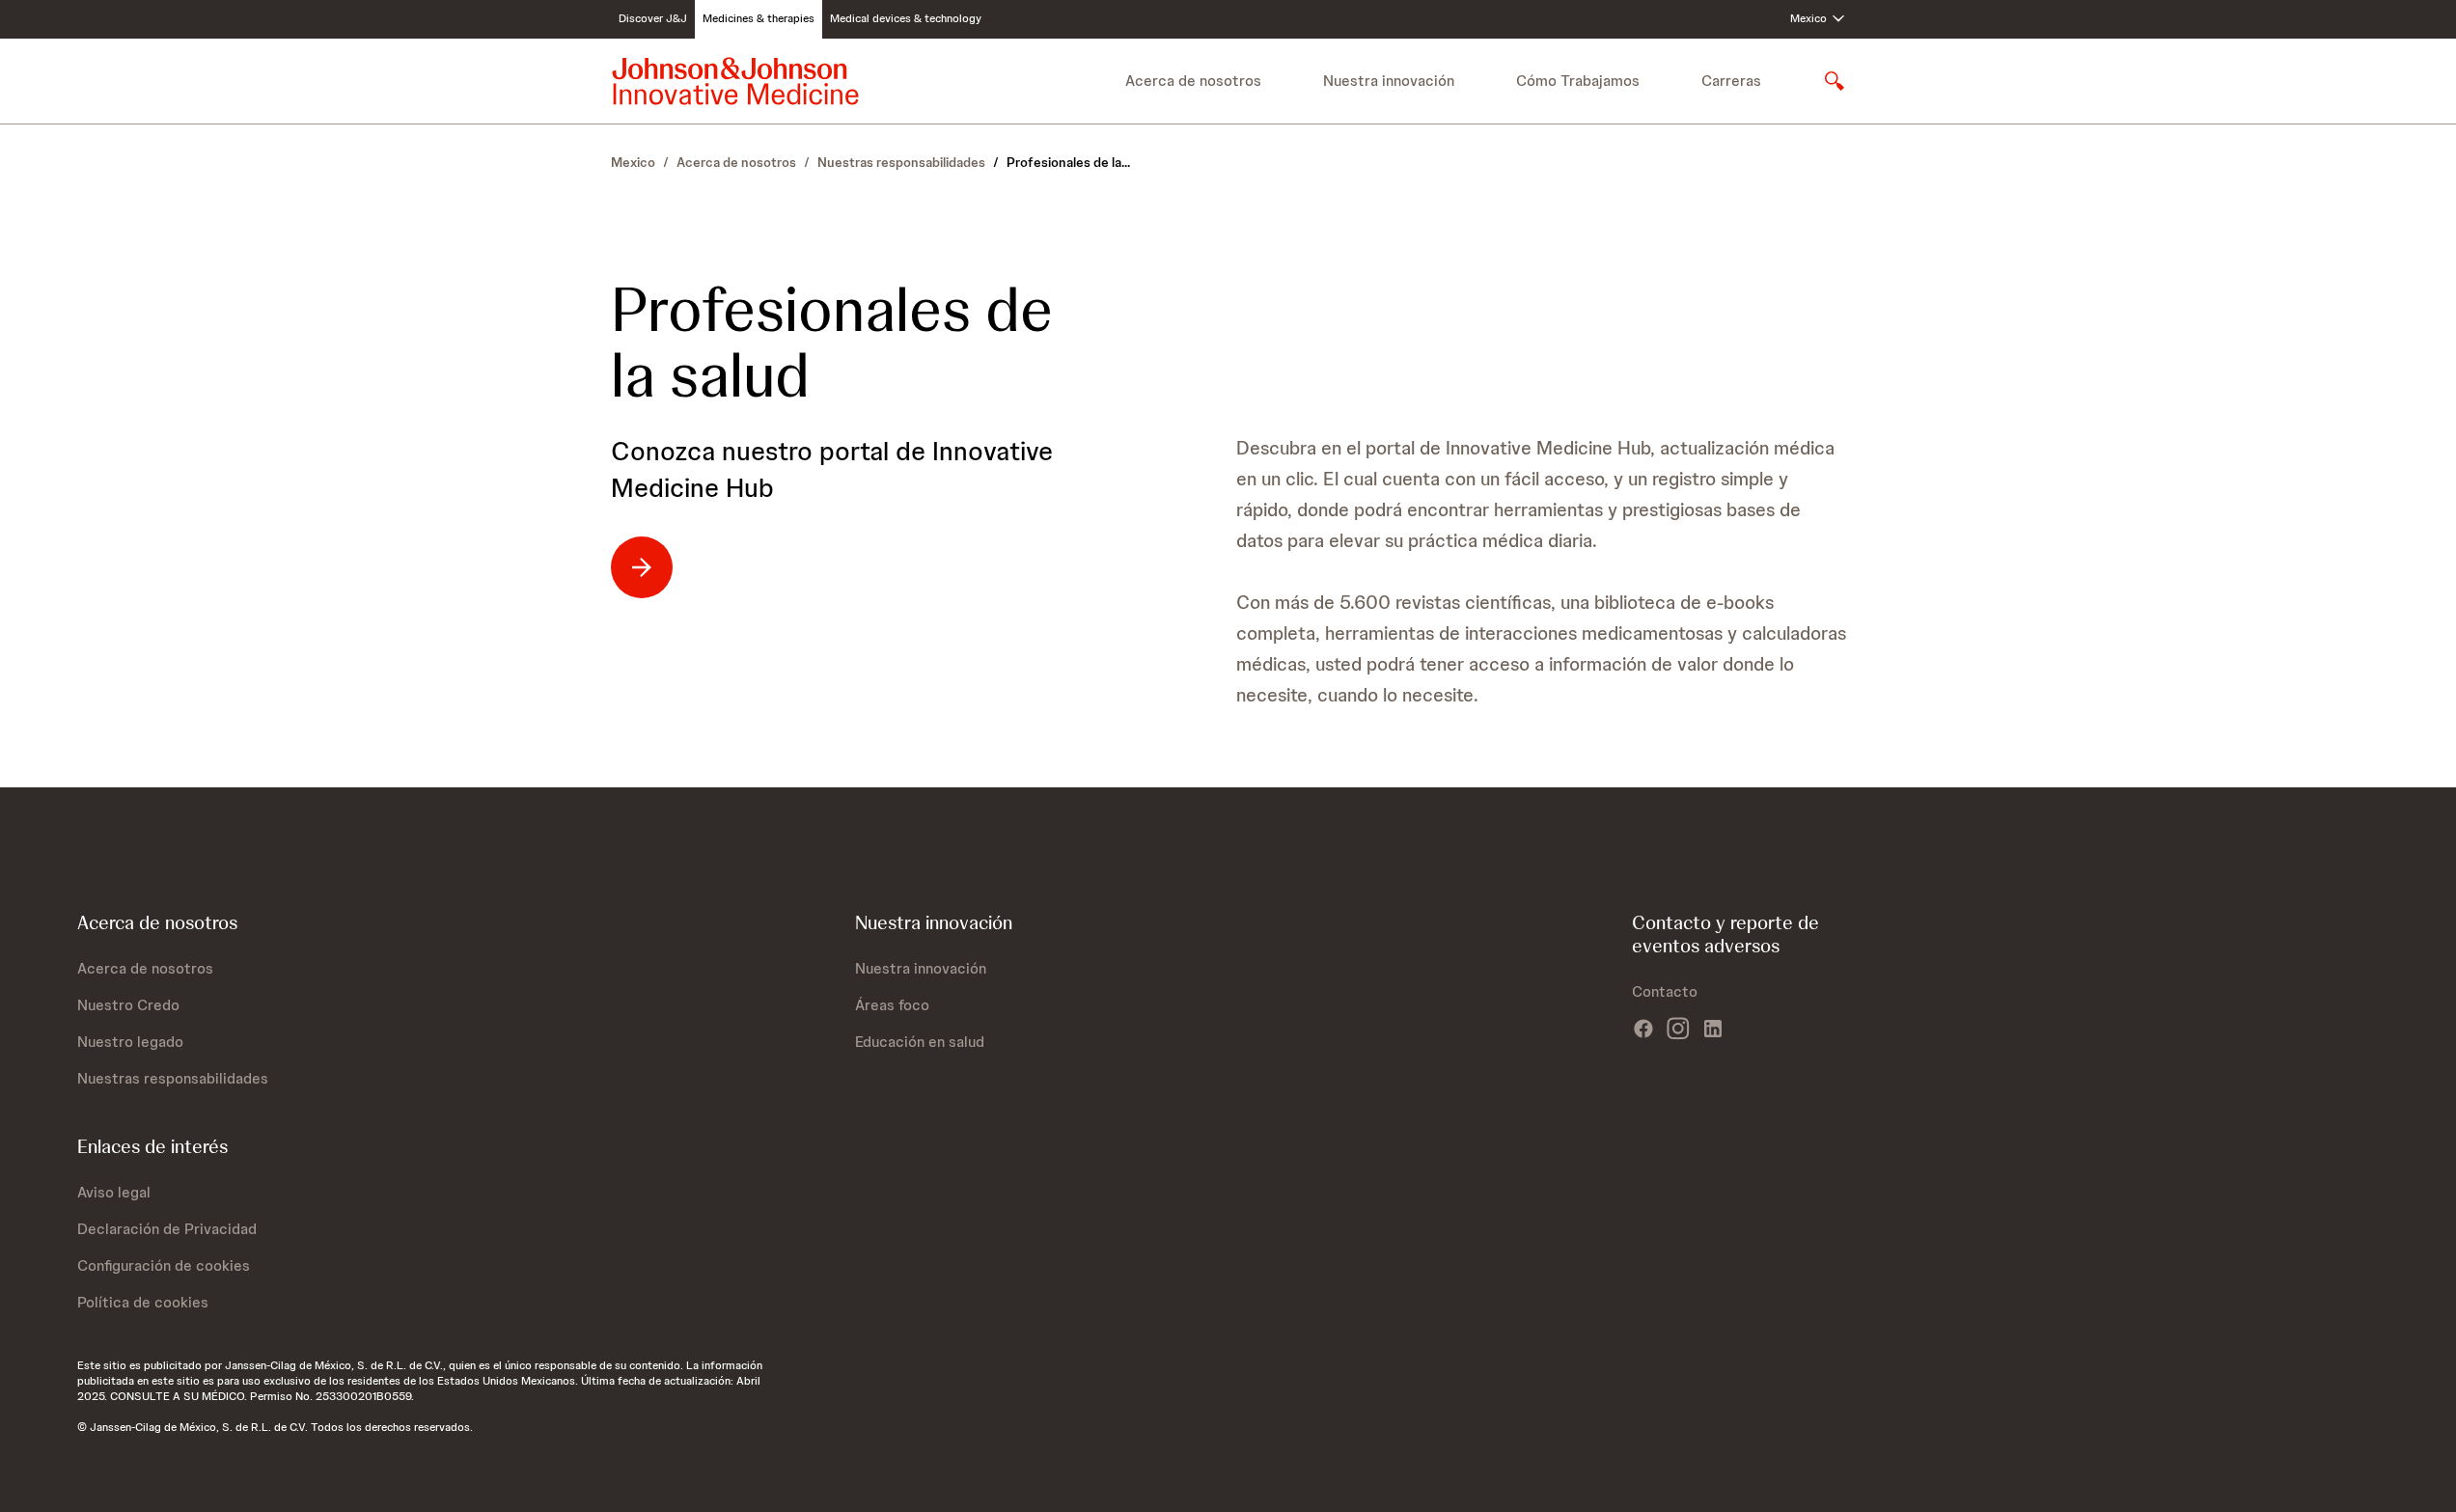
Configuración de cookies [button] (164, 1265)
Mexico (633, 162)
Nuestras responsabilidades (901, 162)
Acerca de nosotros (736, 162)
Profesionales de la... (1068, 162)
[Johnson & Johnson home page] (735, 81)
